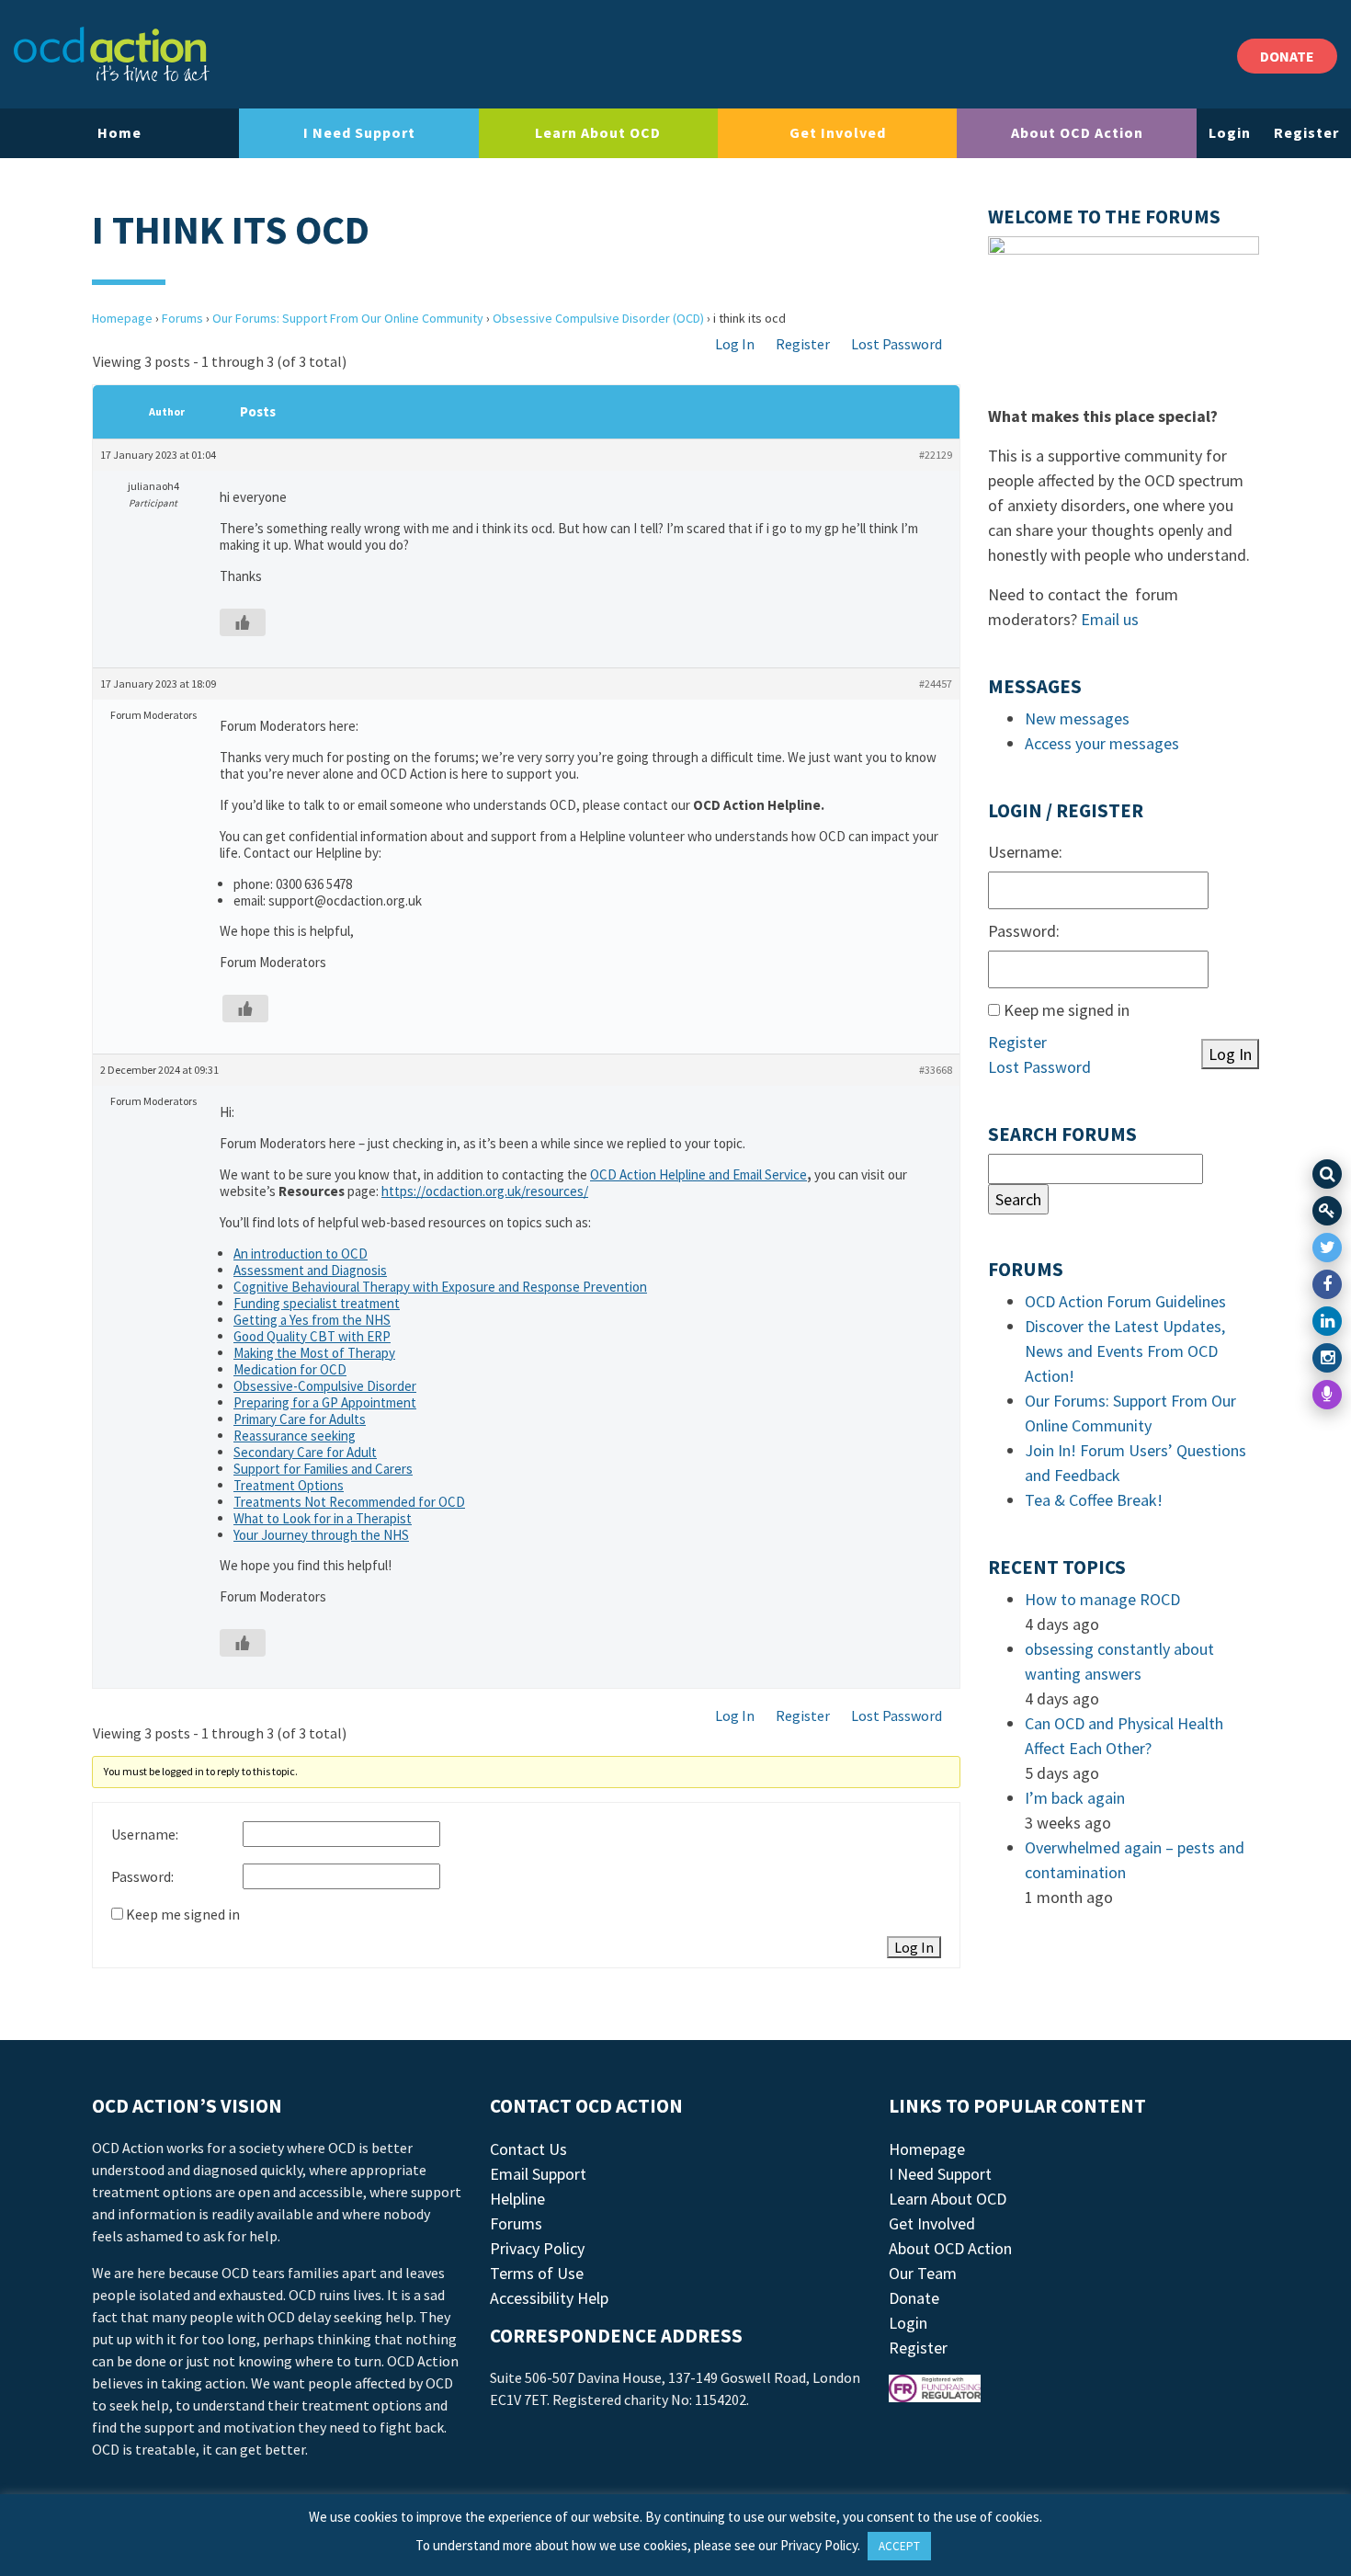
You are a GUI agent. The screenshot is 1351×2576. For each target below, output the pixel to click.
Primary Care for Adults (300, 1419)
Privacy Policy (537, 2248)
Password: (142, 1876)
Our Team (923, 2273)
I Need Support (359, 132)
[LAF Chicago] (112, 54)
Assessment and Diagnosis (310, 1270)
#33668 (936, 1070)
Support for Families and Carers (323, 1469)
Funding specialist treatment (317, 1303)
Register (1306, 132)
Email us (1110, 619)
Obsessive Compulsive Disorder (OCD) (598, 318)
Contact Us (528, 2149)
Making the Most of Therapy (314, 1353)
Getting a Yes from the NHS (312, 1320)
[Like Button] (243, 622)
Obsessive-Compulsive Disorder (325, 1386)
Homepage (122, 318)
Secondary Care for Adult (305, 1452)
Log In (735, 344)
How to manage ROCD (1102, 1599)
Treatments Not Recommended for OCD (349, 1502)
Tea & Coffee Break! (1094, 1500)
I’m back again (1075, 1798)
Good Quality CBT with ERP (312, 1336)
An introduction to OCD (301, 1254)
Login (1230, 132)
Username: (145, 1834)
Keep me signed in (183, 1914)
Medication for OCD (290, 1369)
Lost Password (897, 344)
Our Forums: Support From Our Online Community (348, 318)
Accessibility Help (549, 2298)
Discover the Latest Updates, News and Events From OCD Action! (1125, 1351)
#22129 (936, 455)
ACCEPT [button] (899, 2546)
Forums (182, 318)
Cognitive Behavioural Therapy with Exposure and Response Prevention (440, 1287)
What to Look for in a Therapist (323, 1518)
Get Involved (838, 132)
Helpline (517, 2199)
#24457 (936, 684)
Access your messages (1102, 743)
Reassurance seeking (295, 1436)
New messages (1077, 718)
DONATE (1287, 56)
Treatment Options (289, 1485)
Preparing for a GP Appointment (325, 1402)
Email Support (538, 2174)
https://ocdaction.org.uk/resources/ (485, 1191)
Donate (914, 2298)
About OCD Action (1077, 132)
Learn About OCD (598, 132)
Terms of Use (537, 2273)
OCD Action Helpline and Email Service (698, 1174)
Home (119, 132)
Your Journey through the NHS (321, 1535)
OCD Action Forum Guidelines (1125, 1301)
